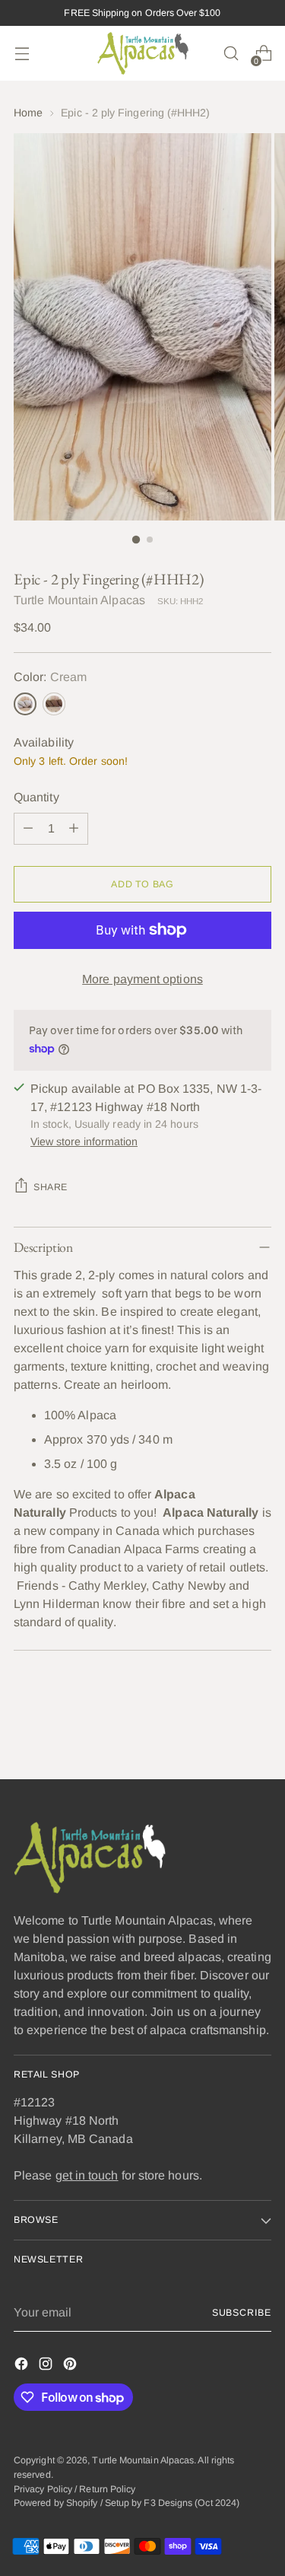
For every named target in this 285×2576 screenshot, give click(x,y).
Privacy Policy (43, 2489)
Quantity (36, 797)
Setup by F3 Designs (149, 2503)
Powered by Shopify (55, 2503)
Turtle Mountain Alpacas (79, 600)
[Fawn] (54, 704)
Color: (50, 677)
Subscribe (242, 2313)
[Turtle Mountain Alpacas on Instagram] (47, 2366)
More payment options (142, 979)
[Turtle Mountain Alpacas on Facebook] (23, 2366)
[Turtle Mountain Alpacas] (143, 53)
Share (51, 1187)
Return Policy (107, 2489)
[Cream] (25, 704)
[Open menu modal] (22, 54)
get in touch (87, 2175)
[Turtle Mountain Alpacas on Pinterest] (71, 2366)
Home (28, 113)
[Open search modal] (231, 54)
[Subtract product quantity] (28, 829)
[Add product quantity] (74, 829)
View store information (84, 1142)
